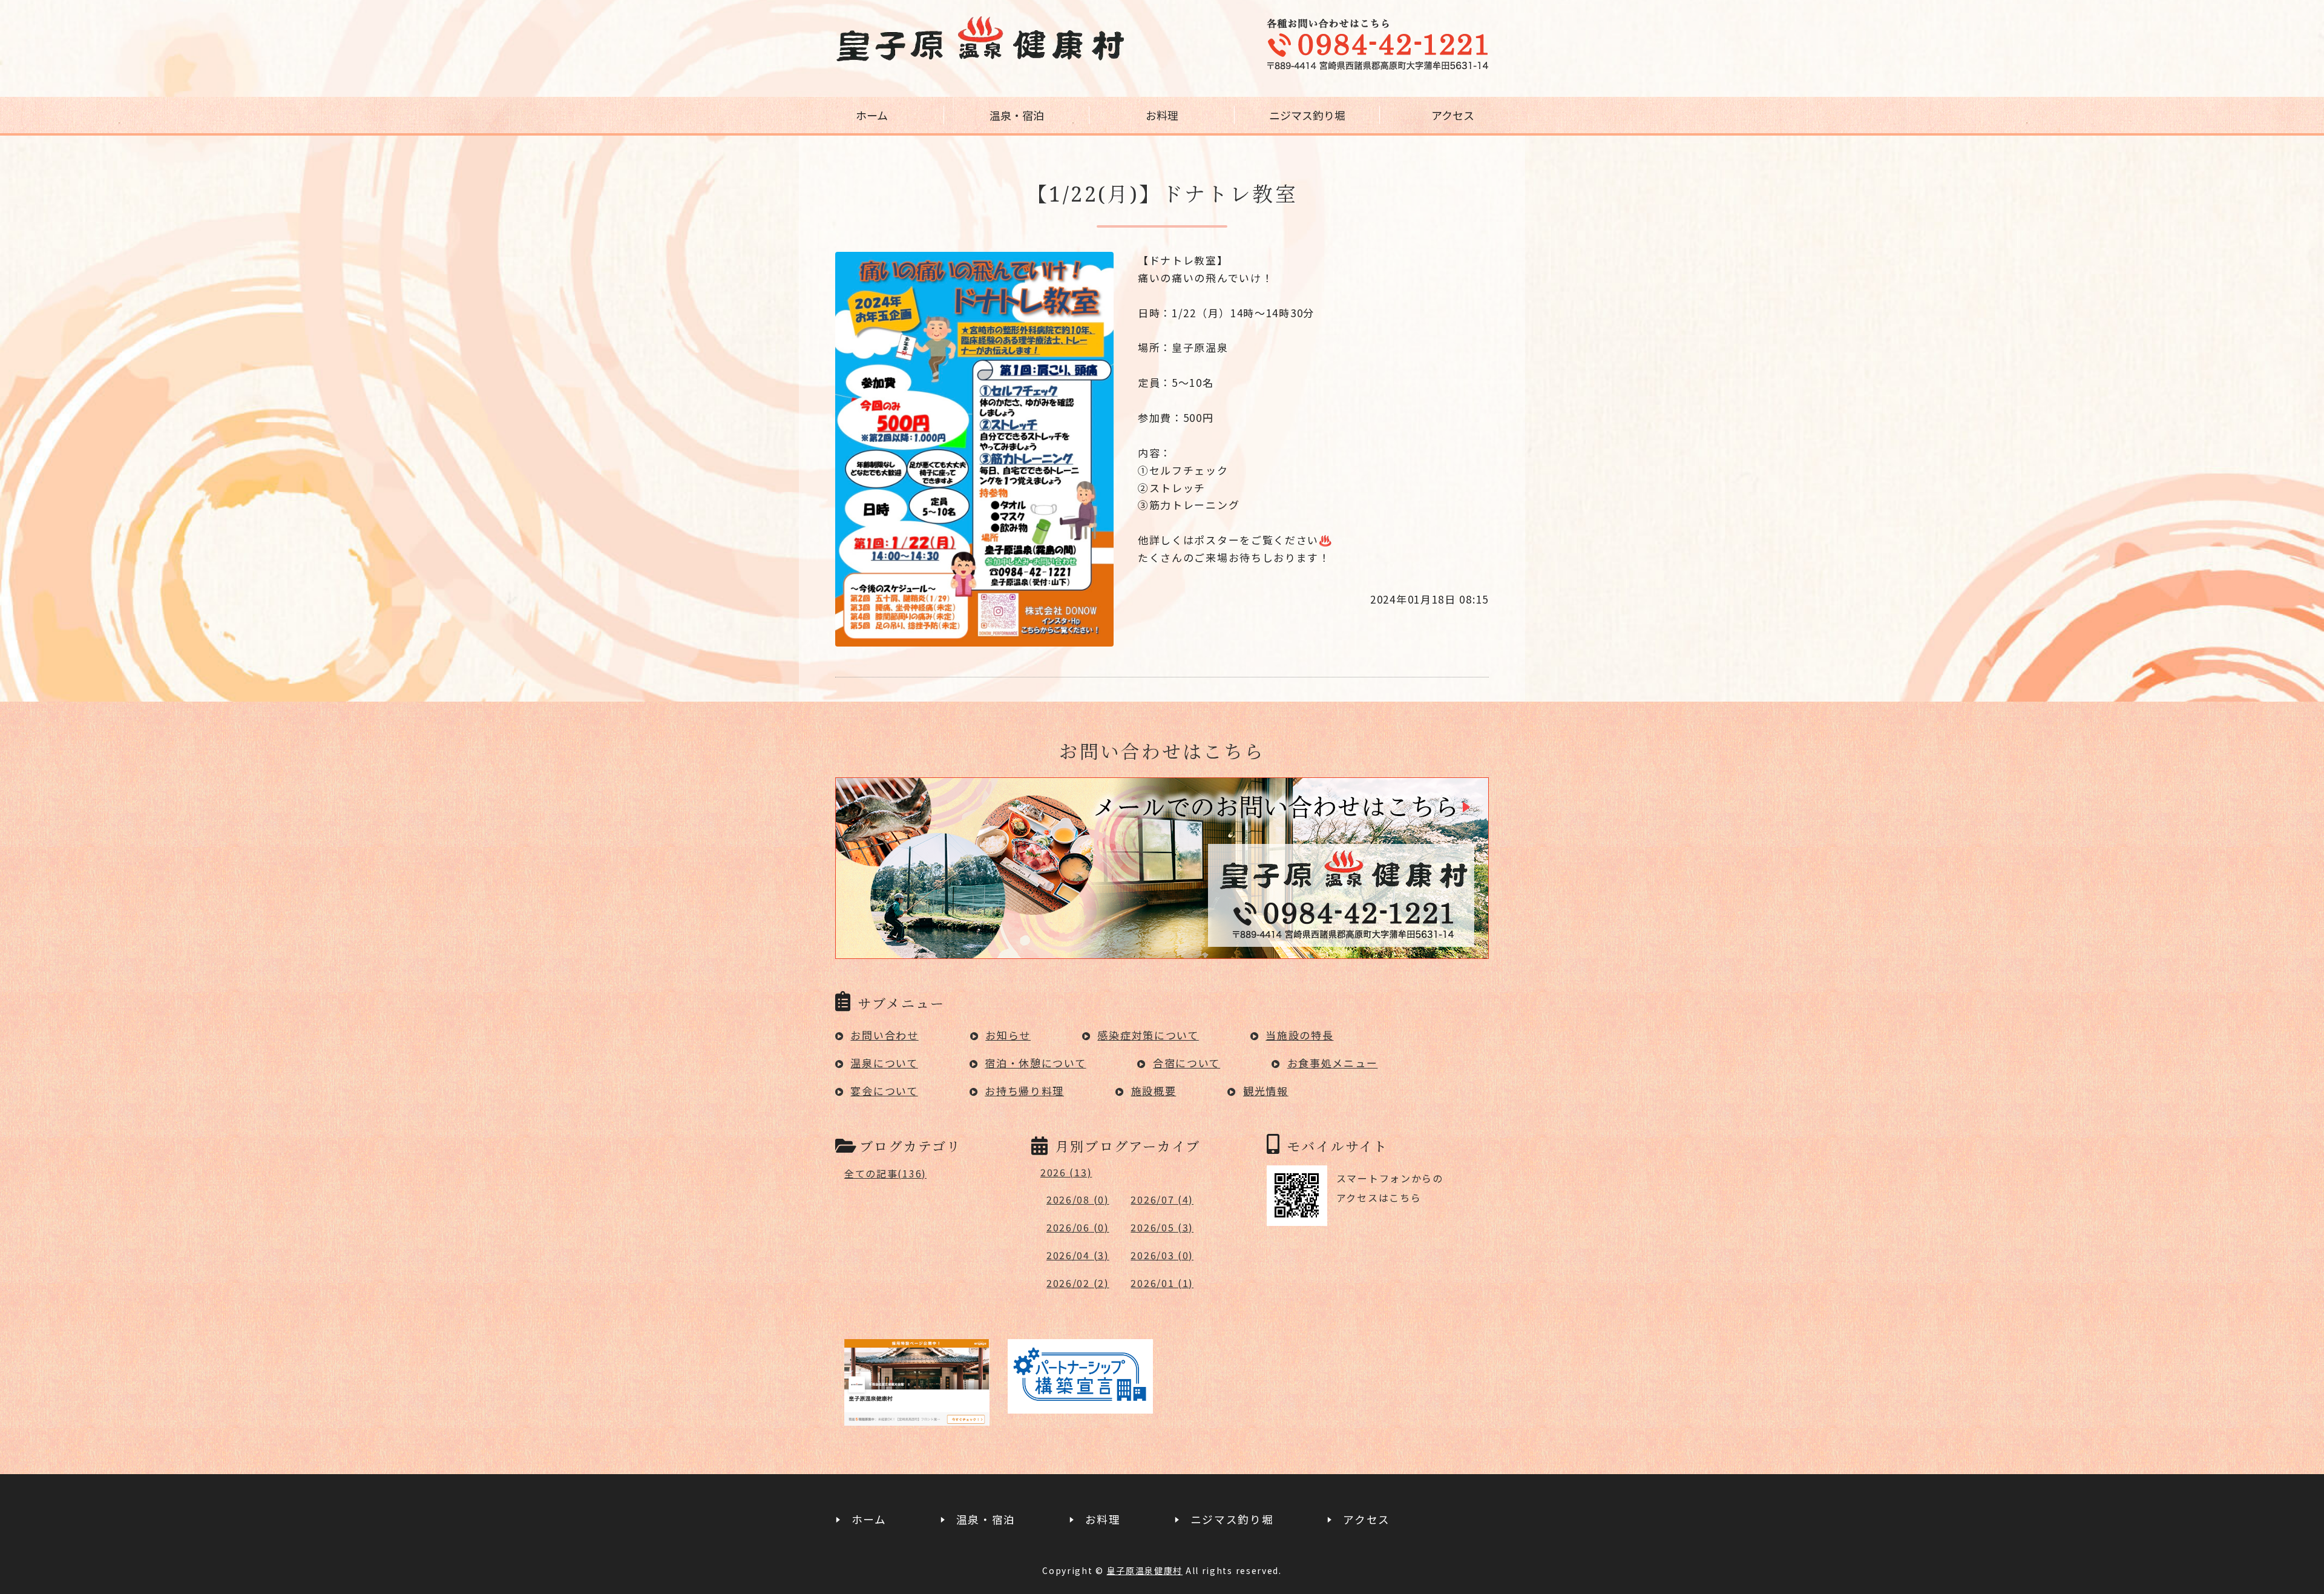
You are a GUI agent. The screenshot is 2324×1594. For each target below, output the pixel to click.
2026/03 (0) (1162, 1255)
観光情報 (1266, 1091)
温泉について (884, 1063)
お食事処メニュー (1333, 1063)
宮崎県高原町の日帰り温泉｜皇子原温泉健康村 (980, 39)
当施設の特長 (1299, 1035)
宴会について (884, 1091)
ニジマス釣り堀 (1307, 115)
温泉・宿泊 (1017, 115)
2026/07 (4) (1162, 1199)
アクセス (1453, 115)
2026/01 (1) (1162, 1283)
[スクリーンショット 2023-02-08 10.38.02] (917, 1416)
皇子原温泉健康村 (1145, 1570)
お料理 (1162, 115)
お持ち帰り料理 (1024, 1091)
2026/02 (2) (1078, 1283)
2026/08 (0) (1078, 1199)
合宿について (1187, 1063)
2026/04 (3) (1078, 1255)
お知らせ (1008, 1035)
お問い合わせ (884, 1035)
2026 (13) (1066, 1172)
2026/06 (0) (1078, 1227)
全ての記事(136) (885, 1173)
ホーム (872, 115)
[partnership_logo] (1080, 1404)
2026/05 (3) (1162, 1227)
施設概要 (1154, 1091)
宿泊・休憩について (1035, 1063)
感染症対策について (1148, 1035)
